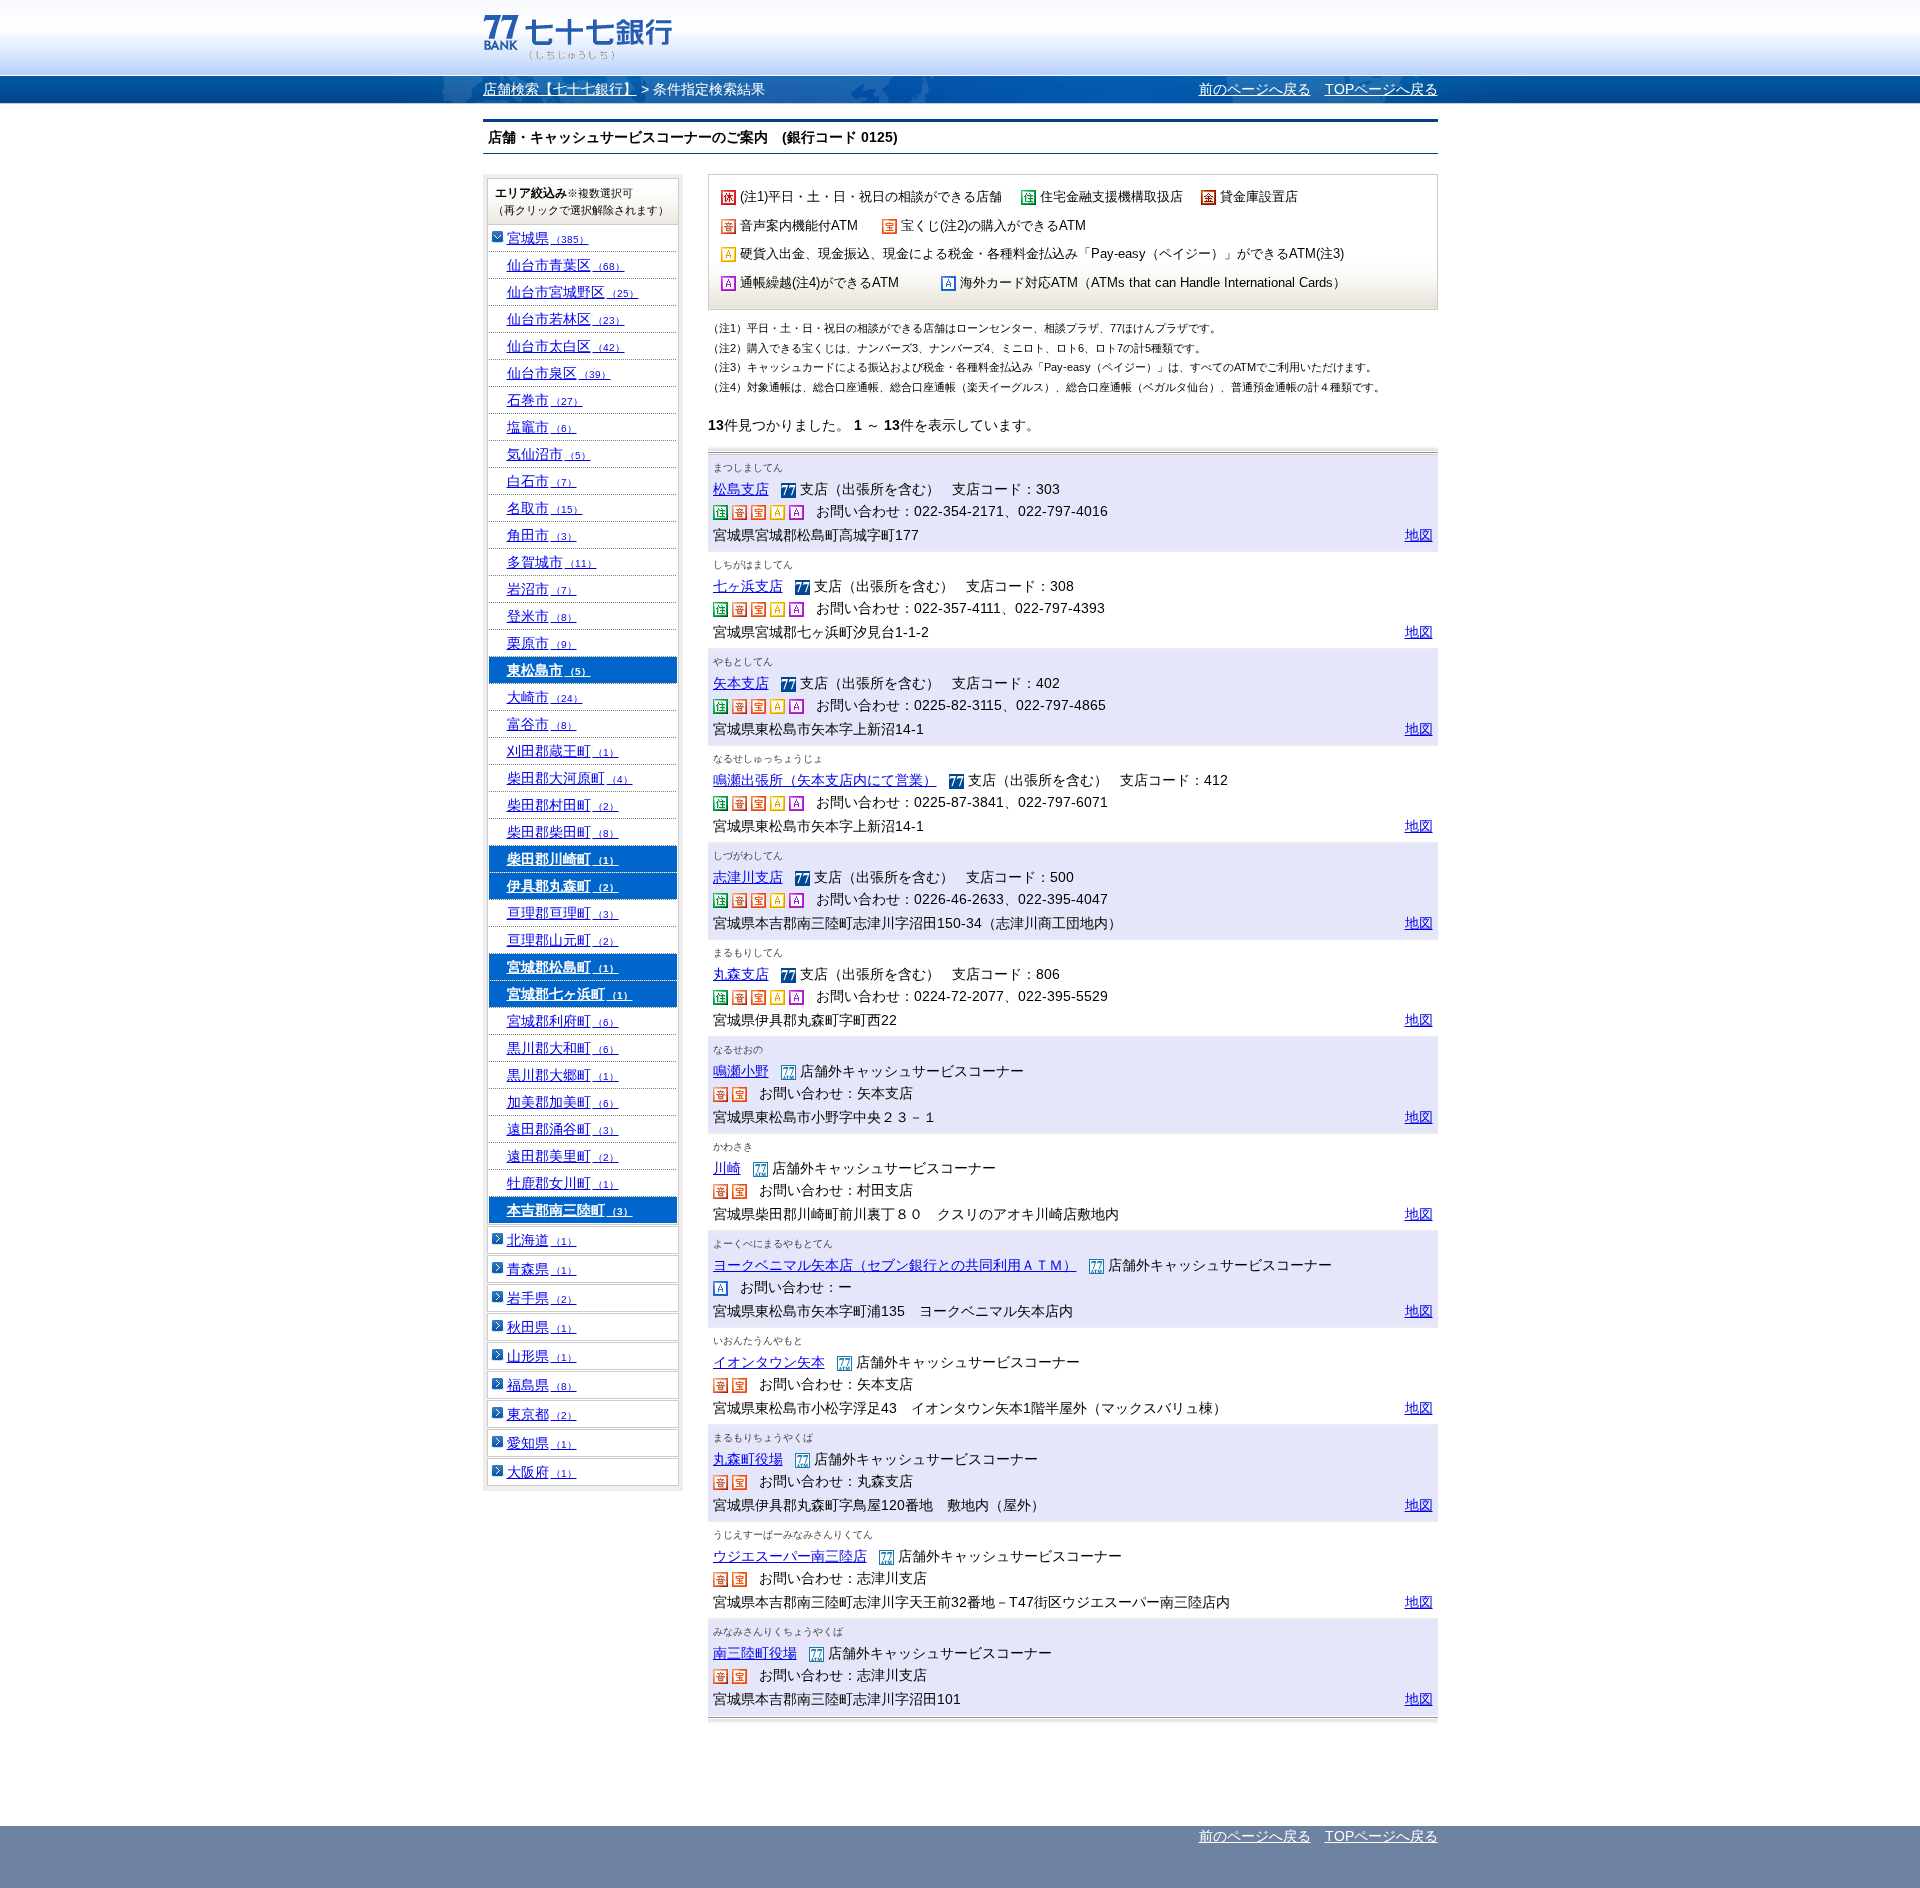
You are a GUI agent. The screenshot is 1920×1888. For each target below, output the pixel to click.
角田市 (542, 535)
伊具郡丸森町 (563, 886)
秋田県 (542, 1327)
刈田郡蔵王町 (563, 751)
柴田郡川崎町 (563, 859)
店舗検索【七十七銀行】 (560, 89)
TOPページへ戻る (1381, 89)
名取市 (545, 508)
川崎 (727, 1168)
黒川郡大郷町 (563, 1075)
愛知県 (542, 1443)
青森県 (542, 1269)
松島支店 (741, 489)
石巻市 (545, 400)
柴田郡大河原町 (570, 778)
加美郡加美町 (563, 1102)
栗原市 (542, 643)
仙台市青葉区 (566, 265)
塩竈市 (542, 427)
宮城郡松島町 (563, 967)
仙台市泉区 (559, 373)
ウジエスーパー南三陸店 (790, 1556)
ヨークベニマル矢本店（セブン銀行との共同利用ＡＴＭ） (895, 1265)
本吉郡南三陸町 (570, 1210)
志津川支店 (748, 877)
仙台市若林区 (566, 319)
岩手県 (542, 1298)
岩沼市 (542, 589)
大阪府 (542, 1472)
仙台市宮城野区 (573, 292)
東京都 (542, 1414)
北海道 (542, 1240)
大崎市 (545, 697)
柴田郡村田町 (563, 805)
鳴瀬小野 (741, 1071)
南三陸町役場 (755, 1653)
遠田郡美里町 (563, 1156)
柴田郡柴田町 (563, 832)
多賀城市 (552, 562)
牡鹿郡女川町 (563, 1183)
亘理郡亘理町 (563, 913)
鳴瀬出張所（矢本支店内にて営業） (825, 780)
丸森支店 (741, 974)
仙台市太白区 (566, 346)
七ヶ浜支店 (748, 586)
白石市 (542, 481)
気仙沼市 (549, 454)
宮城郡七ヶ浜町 (570, 994)
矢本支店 (741, 683)
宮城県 (548, 238)
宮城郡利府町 (563, 1021)
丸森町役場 (748, 1459)
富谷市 (542, 724)
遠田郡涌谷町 (563, 1129)
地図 (1419, 535)
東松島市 (549, 670)
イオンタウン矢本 (769, 1362)
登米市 (542, 616)
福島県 (542, 1385)
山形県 (542, 1356)
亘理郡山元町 (563, 940)
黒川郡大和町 (563, 1048)
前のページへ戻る (1255, 89)
